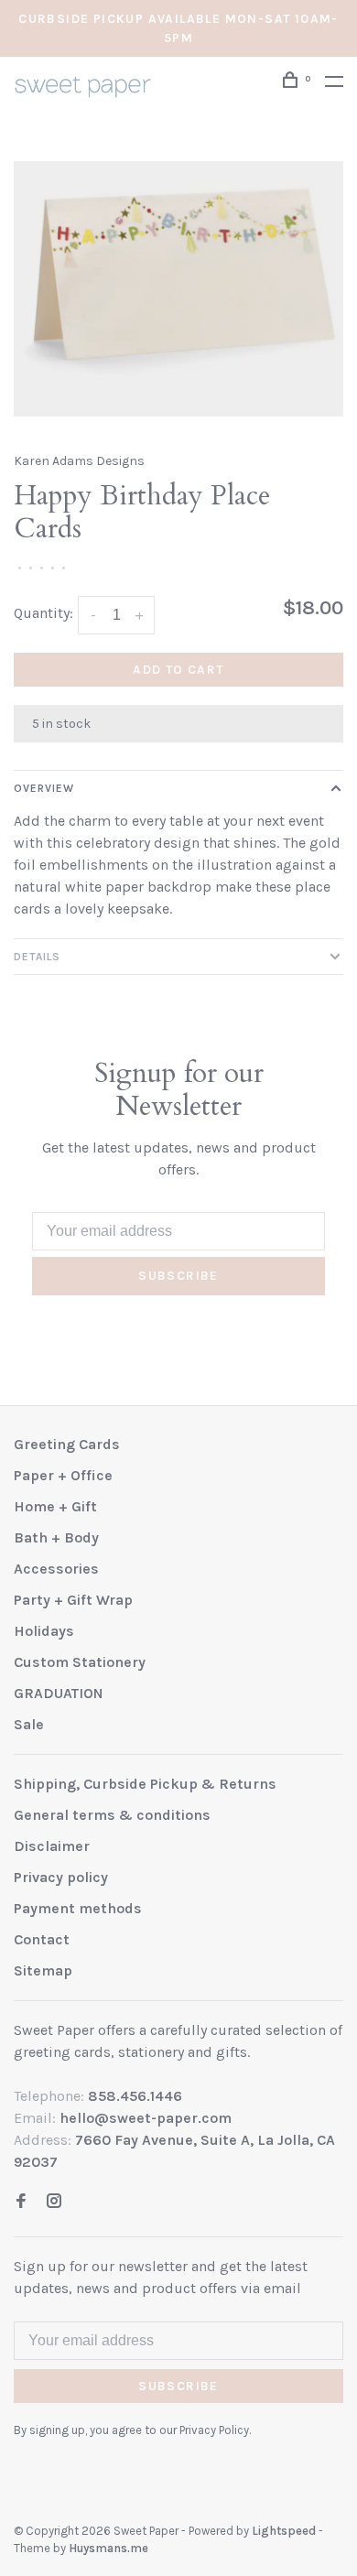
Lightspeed (284, 2531)
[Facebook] (21, 2202)
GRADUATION (59, 1693)
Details (37, 957)
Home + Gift (55, 1506)
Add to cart (178, 670)
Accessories (56, 1569)
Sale (29, 1724)
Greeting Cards (67, 1444)
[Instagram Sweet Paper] (54, 2202)
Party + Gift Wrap (73, 1600)
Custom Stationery (80, 1662)
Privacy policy (61, 1877)
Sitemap (43, 1970)
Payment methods (78, 1908)
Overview (44, 788)
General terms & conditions (112, 1815)
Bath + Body (56, 1537)
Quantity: (43, 613)
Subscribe (178, 1276)
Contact (42, 1939)
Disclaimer (52, 1846)
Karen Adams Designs (79, 461)
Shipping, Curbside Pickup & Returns (145, 1784)
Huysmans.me (108, 2548)
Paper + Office (63, 1475)
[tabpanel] (178, 289)
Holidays (44, 1631)
